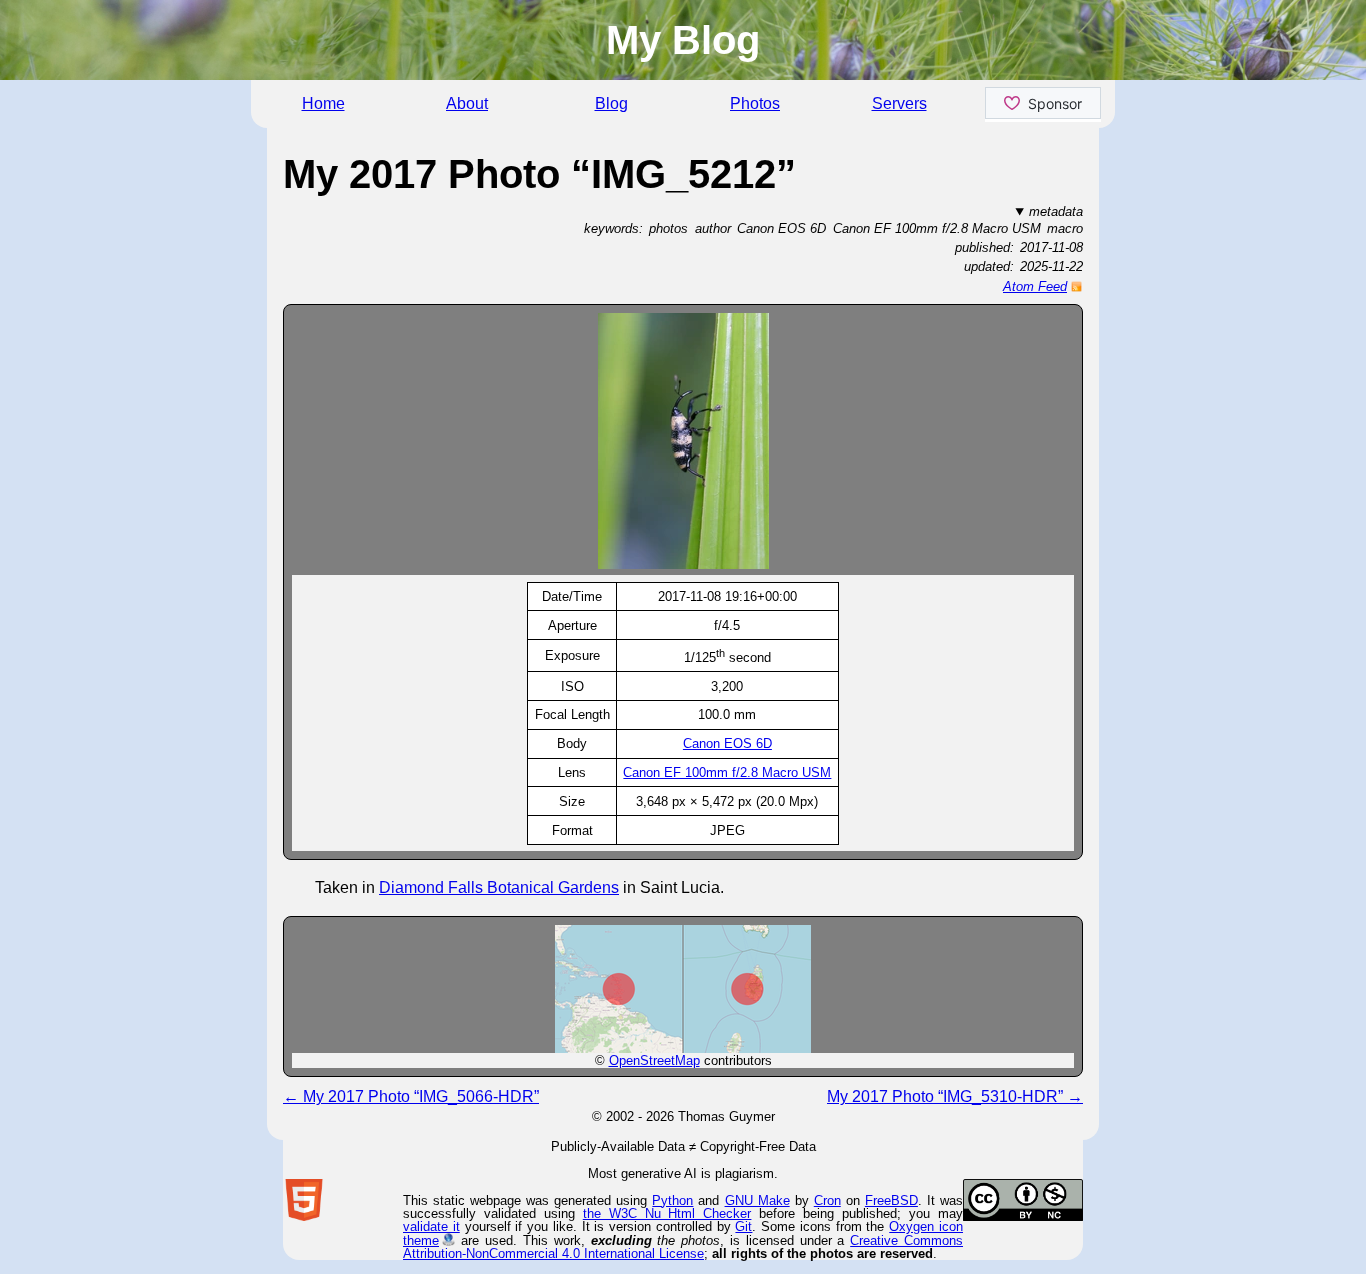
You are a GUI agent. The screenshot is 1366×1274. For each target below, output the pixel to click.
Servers (899, 103)
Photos (755, 103)
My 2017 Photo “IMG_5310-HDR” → (955, 1096)
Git (743, 1226)
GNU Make (757, 1200)
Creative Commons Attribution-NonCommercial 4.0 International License (683, 1247)
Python (672, 1200)
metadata (1056, 211)
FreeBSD (891, 1200)
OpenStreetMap (654, 1060)
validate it (431, 1226)
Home (323, 103)
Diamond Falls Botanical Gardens (499, 887)
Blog (611, 103)
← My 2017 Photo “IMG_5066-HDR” (411, 1096)
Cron (827, 1200)
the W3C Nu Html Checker (667, 1213)
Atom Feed (1035, 286)
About (467, 103)
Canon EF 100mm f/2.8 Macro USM (727, 772)
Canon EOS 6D (727, 743)
